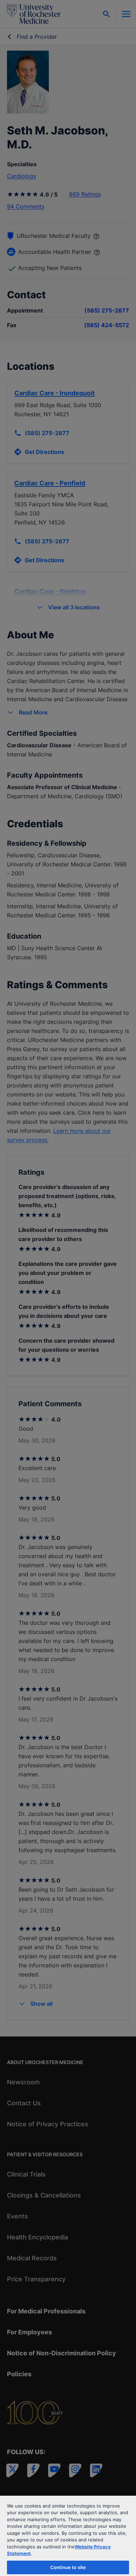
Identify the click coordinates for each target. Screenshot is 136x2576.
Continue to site (68, 2567)
